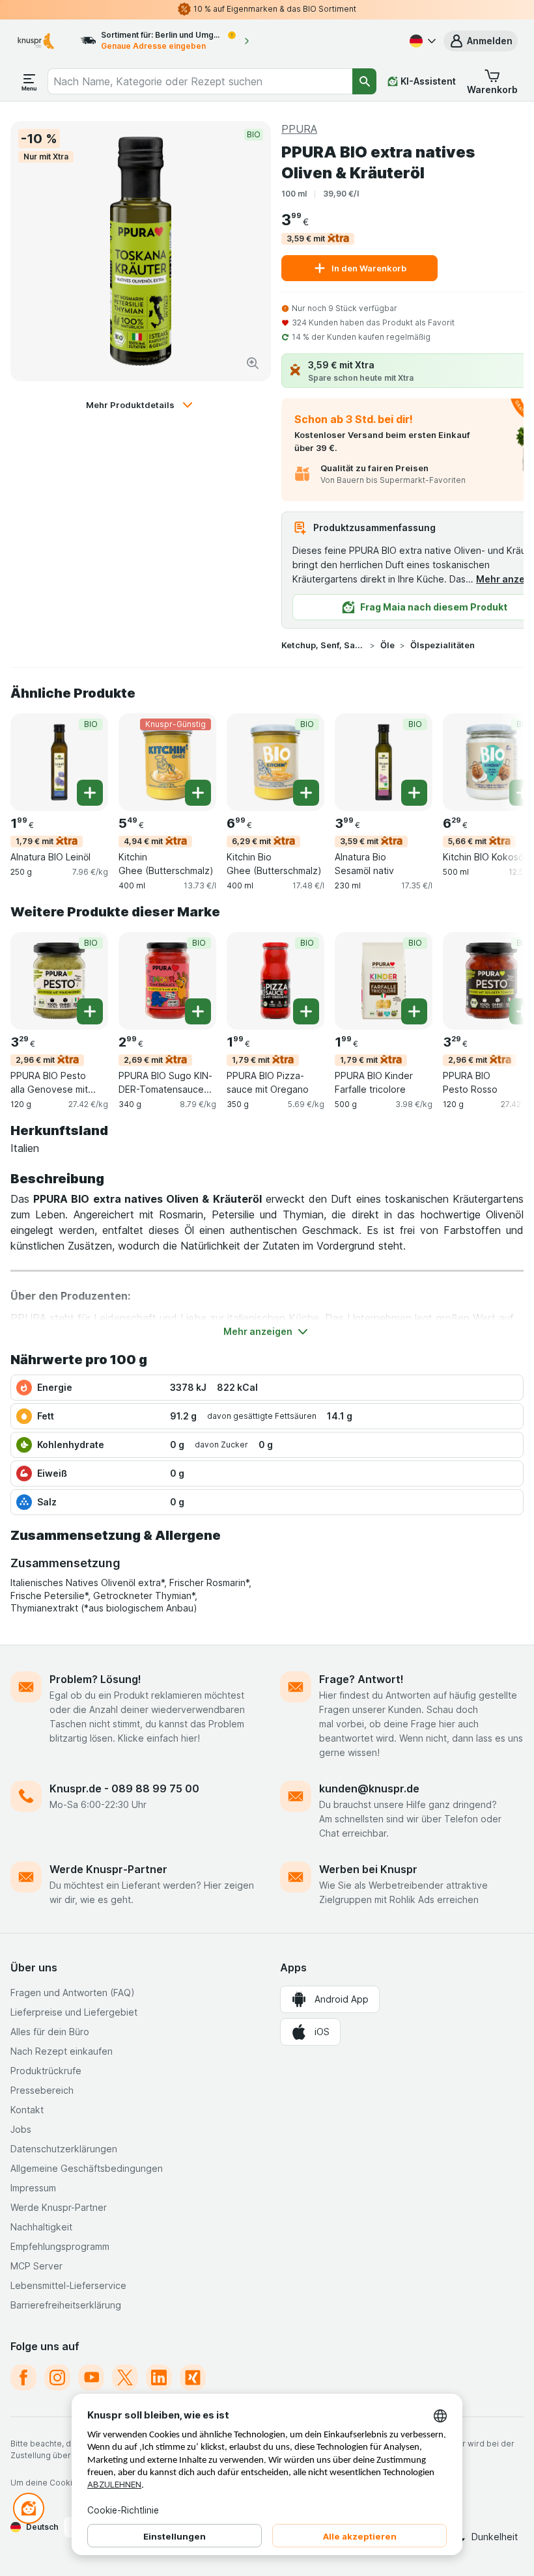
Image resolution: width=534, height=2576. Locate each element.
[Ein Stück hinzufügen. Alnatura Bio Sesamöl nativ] (414, 793)
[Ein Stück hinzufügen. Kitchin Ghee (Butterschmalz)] (198, 793)
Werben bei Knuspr (368, 1869)
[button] (481, 41)
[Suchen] (364, 81)
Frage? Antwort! (361, 1679)
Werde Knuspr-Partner (108, 1869)
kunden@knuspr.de (369, 1788)
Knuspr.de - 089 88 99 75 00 (124, 1788)
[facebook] (23, 2377)
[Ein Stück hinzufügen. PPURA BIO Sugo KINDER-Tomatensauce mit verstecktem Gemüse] (198, 1011)
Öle (387, 645)
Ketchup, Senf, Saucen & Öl (323, 645)
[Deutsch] (421, 41)
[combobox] (200, 81)
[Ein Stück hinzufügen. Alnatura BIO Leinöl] (90, 793)
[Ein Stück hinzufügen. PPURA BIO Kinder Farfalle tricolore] (414, 1011)
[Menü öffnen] (29, 81)
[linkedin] (159, 2377)
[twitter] (125, 2377)
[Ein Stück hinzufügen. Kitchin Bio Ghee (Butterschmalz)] (306, 793)
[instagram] (57, 2377)
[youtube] (91, 2377)
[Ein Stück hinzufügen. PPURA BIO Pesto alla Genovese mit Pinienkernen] (90, 1011)
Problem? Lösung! (95, 1679)
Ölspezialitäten (443, 645)
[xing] (193, 2377)
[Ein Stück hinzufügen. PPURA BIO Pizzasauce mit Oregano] (306, 1011)
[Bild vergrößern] (253, 363)
